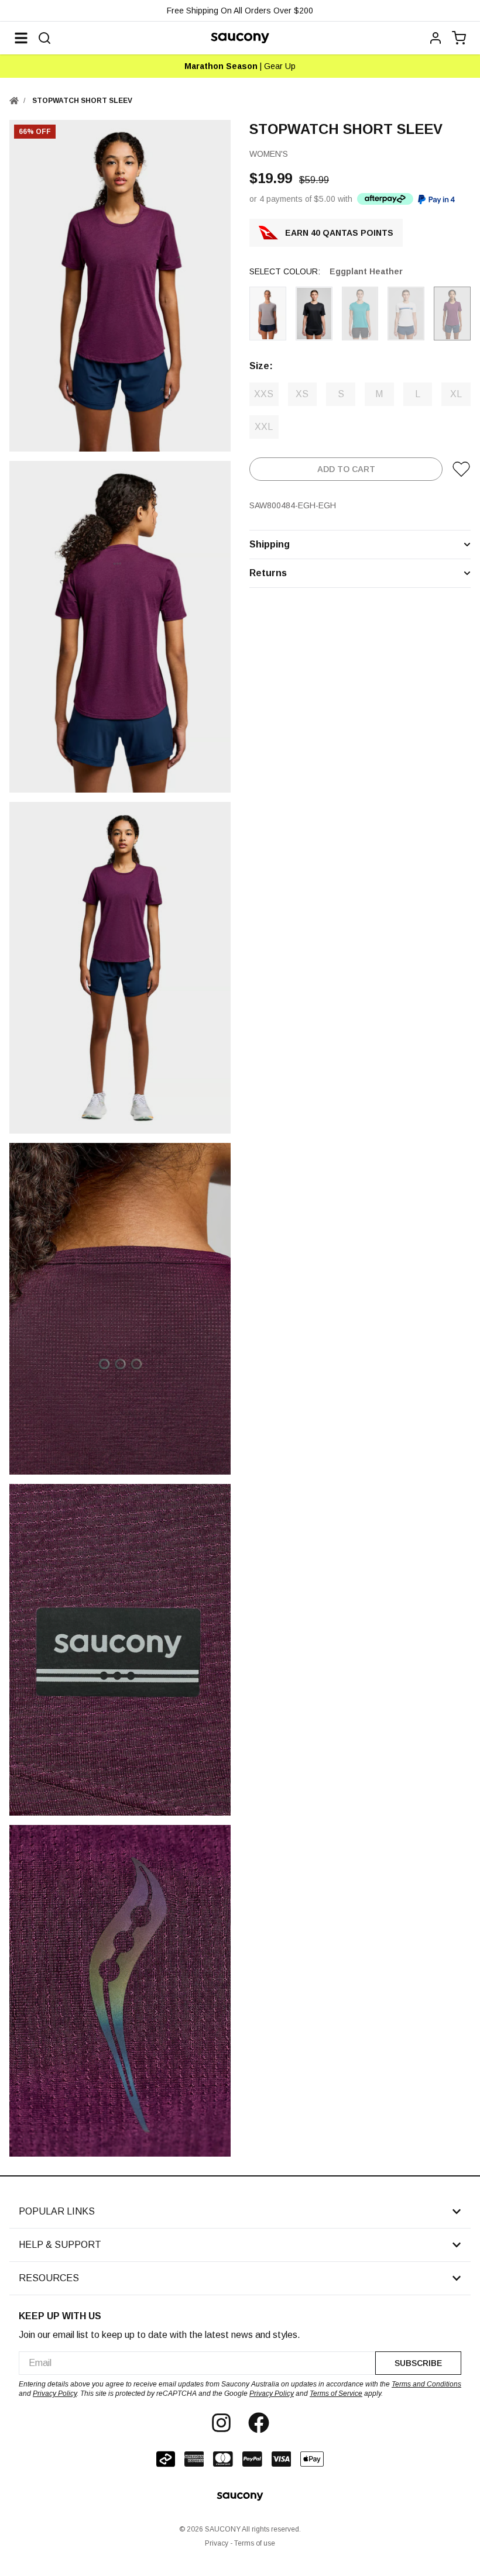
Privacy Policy (55, 2394)
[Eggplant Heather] (452, 314)
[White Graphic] (406, 314)
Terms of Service (336, 2394)
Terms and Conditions (426, 2384)
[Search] (44, 38)
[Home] (14, 101)
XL (456, 394)
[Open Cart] (459, 38)
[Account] (436, 38)
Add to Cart (346, 469)
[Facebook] (259, 2423)
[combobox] (197, 2363)
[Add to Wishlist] (461, 469)
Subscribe (418, 2363)
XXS (264, 394)
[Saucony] (240, 38)
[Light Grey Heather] (268, 314)
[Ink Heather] (360, 314)
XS (302, 394)
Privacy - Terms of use (240, 2543)
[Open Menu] (21, 38)
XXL (264, 427)
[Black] (314, 314)
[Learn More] (385, 199)
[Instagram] (221, 2423)
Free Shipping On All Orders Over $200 (240, 11)
